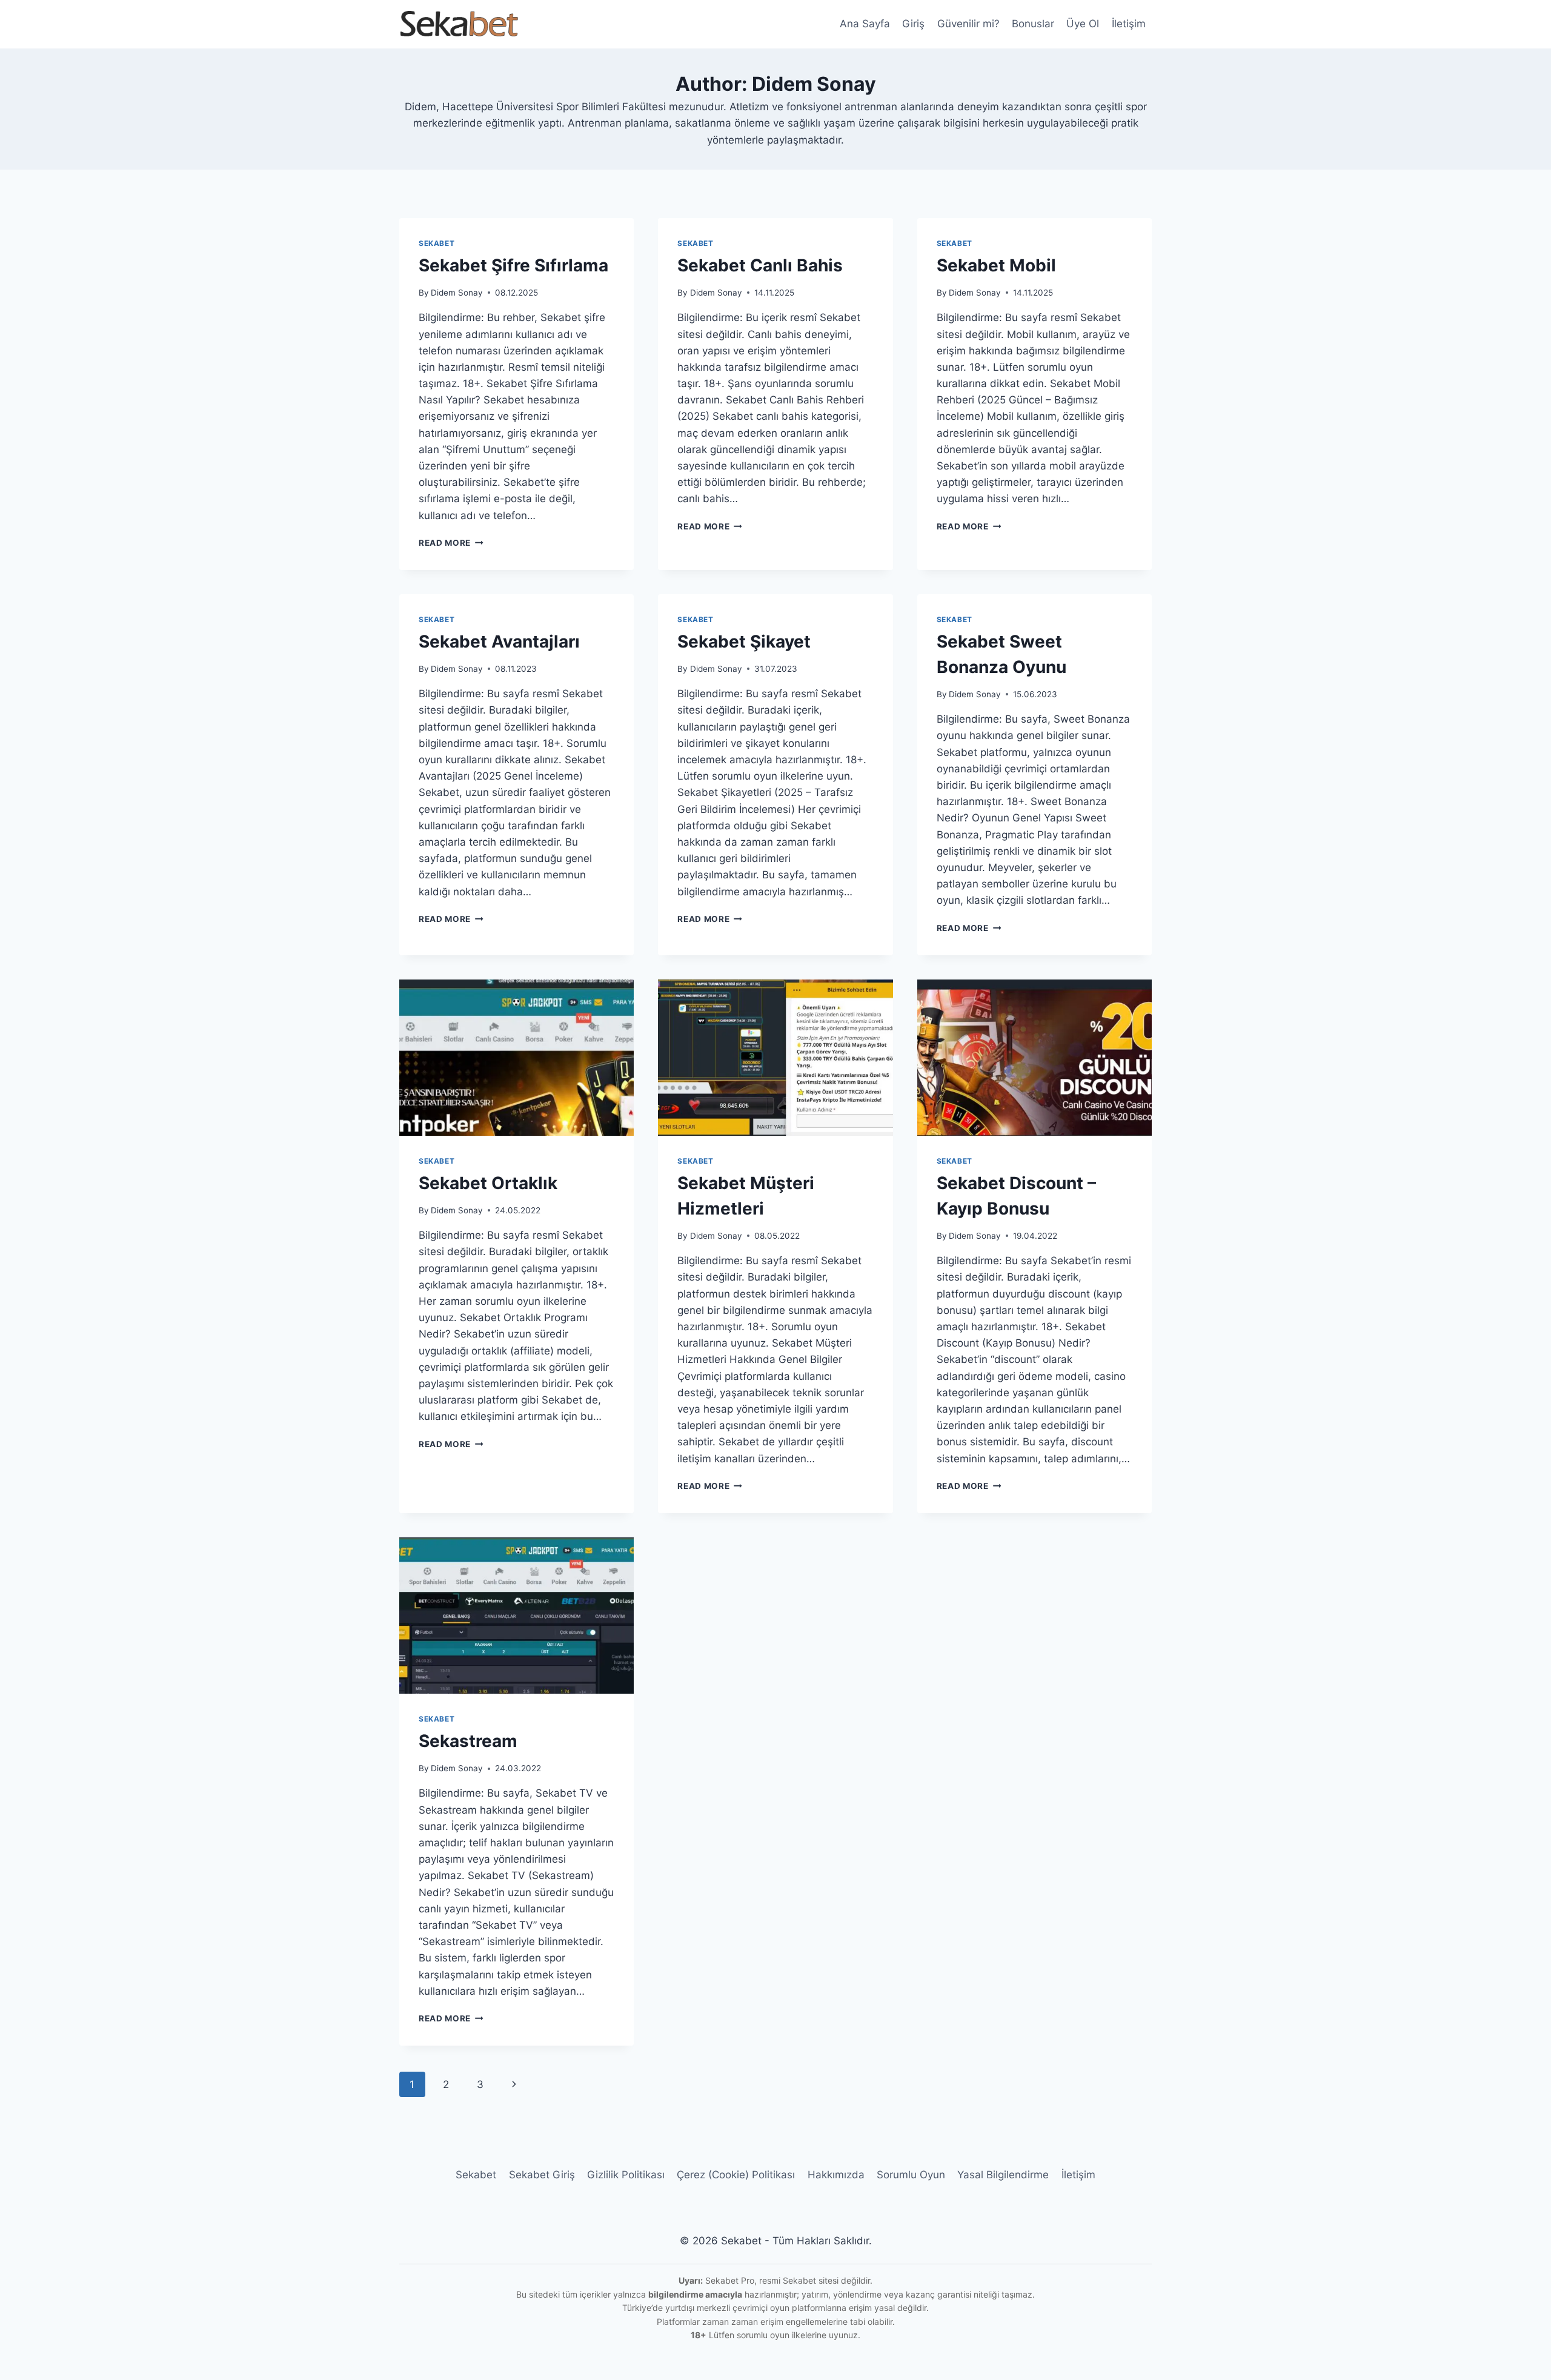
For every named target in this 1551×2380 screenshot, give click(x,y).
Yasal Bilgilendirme (1003, 2175)
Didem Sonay (457, 293)
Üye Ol (1083, 24)
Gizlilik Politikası (626, 2175)
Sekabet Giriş (542, 2175)
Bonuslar (1033, 24)
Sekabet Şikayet (744, 641)
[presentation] (516, 1058)
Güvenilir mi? (968, 24)
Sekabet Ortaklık (488, 1183)
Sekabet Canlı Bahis (760, 265)
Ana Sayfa (865, 24)
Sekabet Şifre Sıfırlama (513, 265)
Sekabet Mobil (996, 265)
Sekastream (468, 1741)
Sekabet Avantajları (499, 641)
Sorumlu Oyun (911, 2175)
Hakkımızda (836, 2175)
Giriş (913, 24)
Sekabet (437, 243)
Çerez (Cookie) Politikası (736, 2175)
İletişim (1129, 24)
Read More (451, 543)
